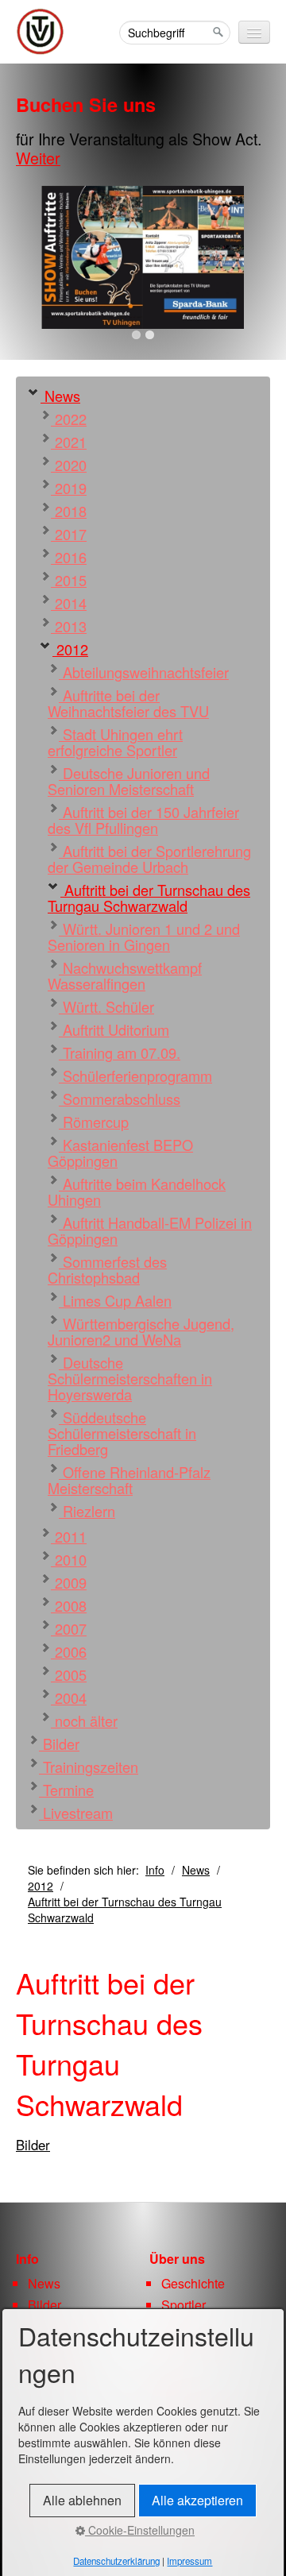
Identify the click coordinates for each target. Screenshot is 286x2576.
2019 (69, 488)
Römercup (94, 1122)
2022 (69, 419)
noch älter (84, 1721)
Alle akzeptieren (197, 2500)
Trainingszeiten (89, 1767)
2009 (69, 1582)
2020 (69, 465)
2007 (69, 1628)
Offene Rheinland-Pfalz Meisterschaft (129, 1480)
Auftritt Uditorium (114, 1029)
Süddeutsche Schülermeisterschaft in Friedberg (122, 1433)
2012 (70, 649)
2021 (69, 442)
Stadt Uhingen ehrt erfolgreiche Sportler (115, 742)
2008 (69, 1605)
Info (155, 1870)
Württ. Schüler (106, 1006)
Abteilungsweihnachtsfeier (144, 672)
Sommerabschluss (120, 1099)
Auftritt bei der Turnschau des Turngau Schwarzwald (149, 898)
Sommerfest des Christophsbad (107, 1269)
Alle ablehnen (82, 2500)
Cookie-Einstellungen (140, 2530)
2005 (69, 1674)
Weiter (38, 158)
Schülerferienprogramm (135, 1076)
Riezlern (87, 1511)
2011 (69, 1536)
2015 (69, 580)
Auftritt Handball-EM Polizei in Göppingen (150, 1230)
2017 (69, 534)
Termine (66, 1790)
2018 (69, 511)
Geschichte (193, 2283)
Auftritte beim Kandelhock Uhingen (137, 1191)
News (60, 396)
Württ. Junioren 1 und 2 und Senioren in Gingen (144, 937)
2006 (69, 1651)
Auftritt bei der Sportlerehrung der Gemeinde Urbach (149, 859)
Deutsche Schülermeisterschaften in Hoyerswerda (130, 1378)
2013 (69, 626)
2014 (69, 603)
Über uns (177, 2259)
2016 (69, 557)
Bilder (59, 1744)
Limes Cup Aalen (115, 1300)
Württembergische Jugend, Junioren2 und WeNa (141, 1331)
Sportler (184, 2305)
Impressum (189, 2561)
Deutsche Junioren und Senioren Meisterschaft (129, 781)
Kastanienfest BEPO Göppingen (120, 1153)
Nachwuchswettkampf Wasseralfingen (125, 975)
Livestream (76, 1813)
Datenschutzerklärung (116, 2561)
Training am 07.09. (120, 1052)
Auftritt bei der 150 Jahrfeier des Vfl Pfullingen (143, 820)
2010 (69, 1559)
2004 (69, 1697)
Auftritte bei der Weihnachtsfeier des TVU (128, 703)
